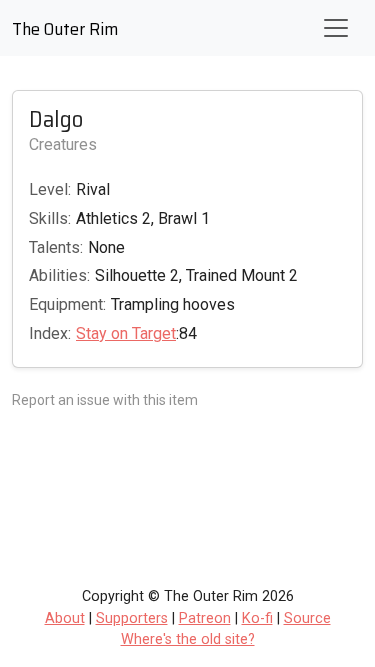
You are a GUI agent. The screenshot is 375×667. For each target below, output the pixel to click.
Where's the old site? (188, 639)
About (65, 618)
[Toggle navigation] (336, 28)
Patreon (205, 618)
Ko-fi (257, 618)
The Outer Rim (65, 29)
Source (307, 618)
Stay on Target (126, 333)
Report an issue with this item (105, 400)
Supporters (132, 618)
